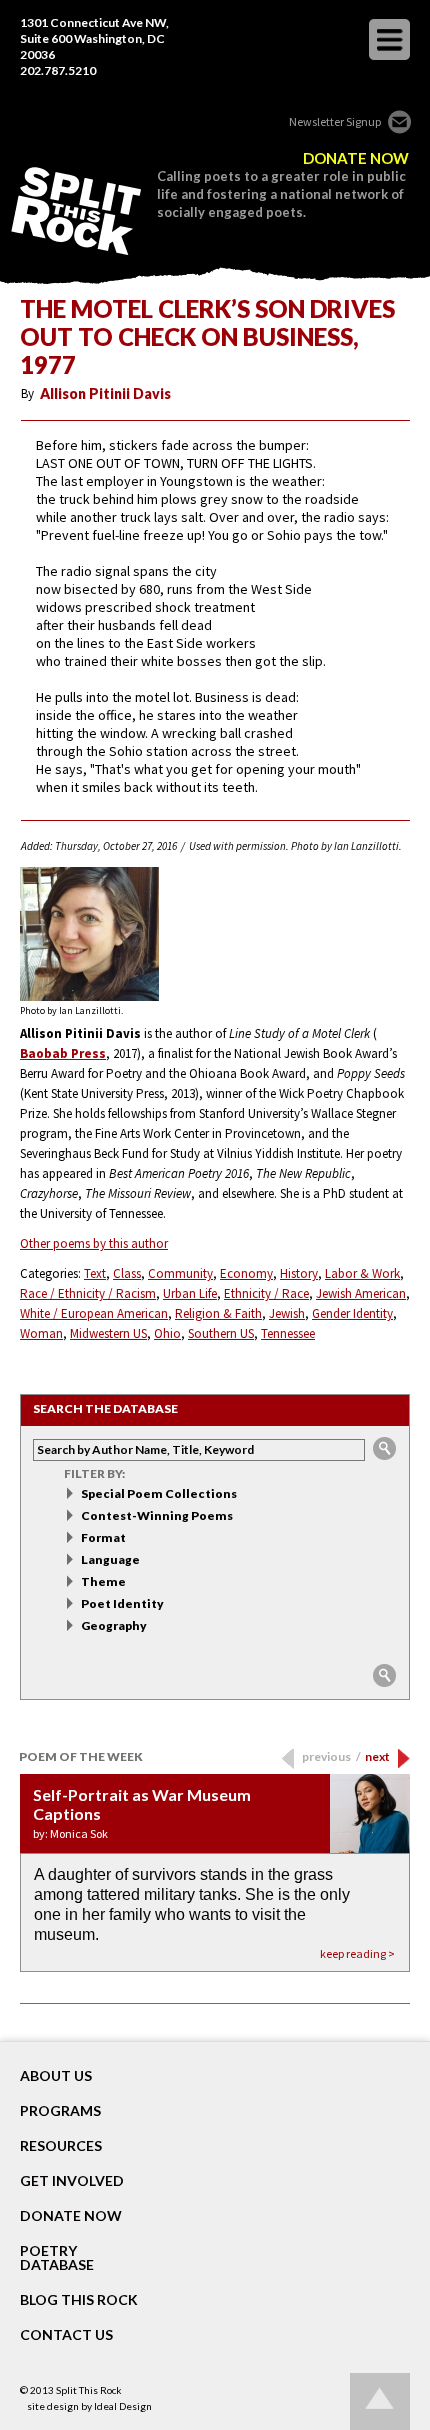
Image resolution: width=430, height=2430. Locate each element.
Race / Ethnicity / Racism (88, 1293)
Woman (41, 1333)
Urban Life (190, 1293)
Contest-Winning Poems (157, 1515)
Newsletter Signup (335, 121)
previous (331, 1756)
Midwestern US (108, 1333)
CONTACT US (66, 2335)
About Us (56, 2076)
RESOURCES (61, 2146)
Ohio (167, 1333)
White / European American (94, 1313)
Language (110, 1559)
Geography (114, 1625)
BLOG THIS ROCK (79, 2300)
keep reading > (357, 1953)
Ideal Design (123, 2406)
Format (103, 1537)
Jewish (287, 1313)
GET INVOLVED (72, 2181)
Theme (103, 1581)
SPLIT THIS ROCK (76, 211)
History (299, 1273)
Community (180, 1273)
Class (127, 1273)
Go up (380, 2401)
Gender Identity (352, 1313)
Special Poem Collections (159, 1493)
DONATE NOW (356, 158)
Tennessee (288, 1333)
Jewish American (361, 1293)
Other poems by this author (94, 1243)
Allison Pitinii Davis (105, 393)
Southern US (221, 1333)
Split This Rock (89, 2390)
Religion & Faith (218, 1313)
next (377, 1756)
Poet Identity (122, 1603)
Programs (60, 2111)
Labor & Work (362, 1273)
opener (389, 39)
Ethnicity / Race (266, 1293)
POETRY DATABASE (57, 2258)
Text (95, 1273)
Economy (246, 1273)
